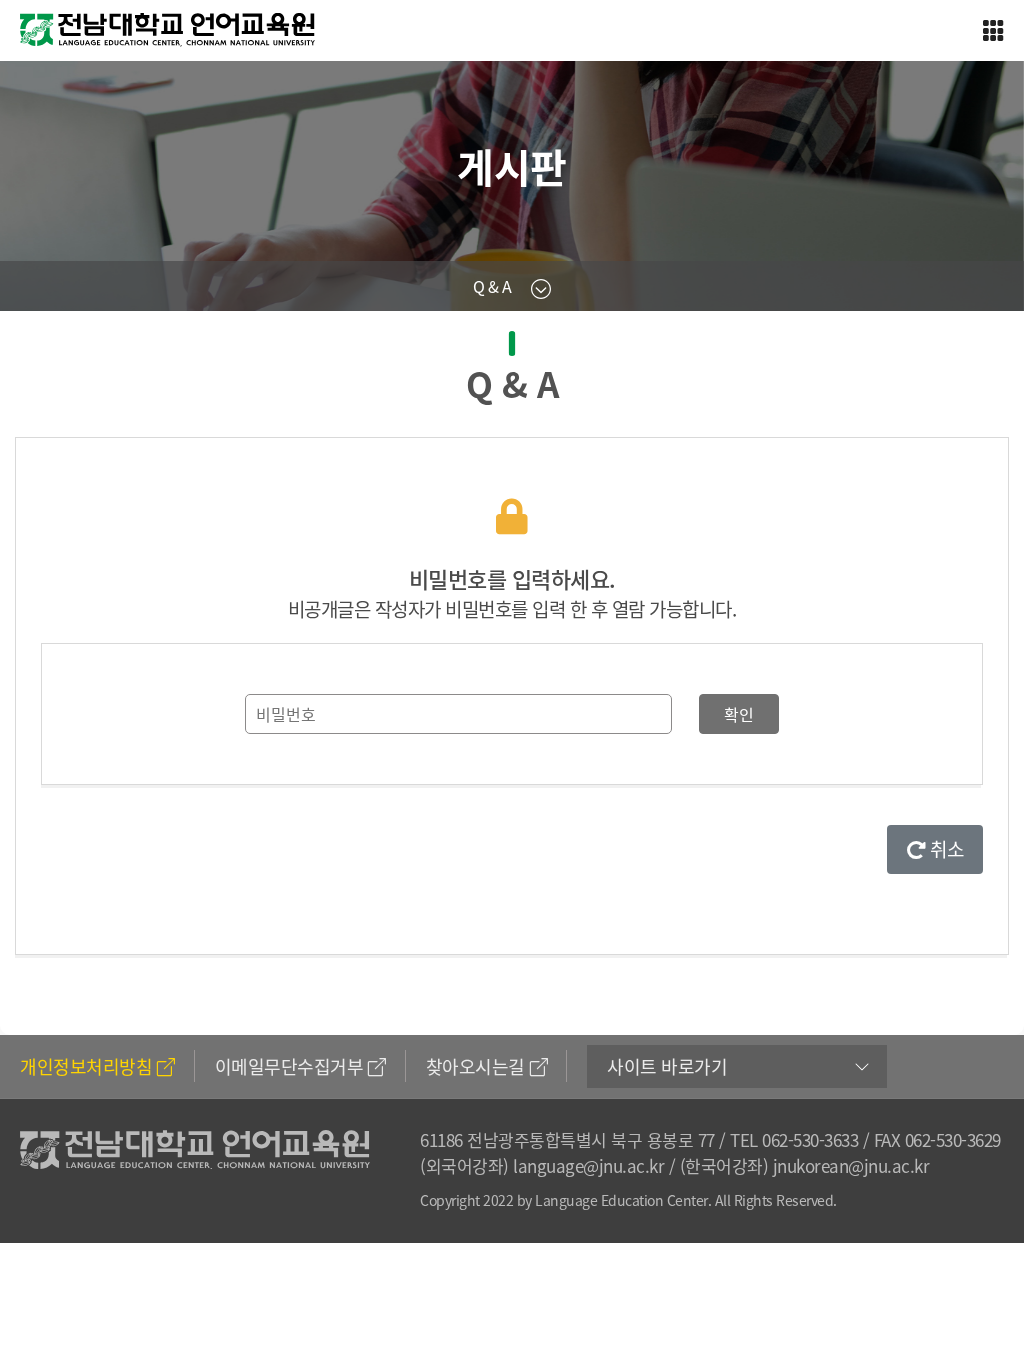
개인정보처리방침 (86, 1066)
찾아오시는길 (475, 1066)
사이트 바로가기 (667, 1066)
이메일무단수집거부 (289, 1066)
